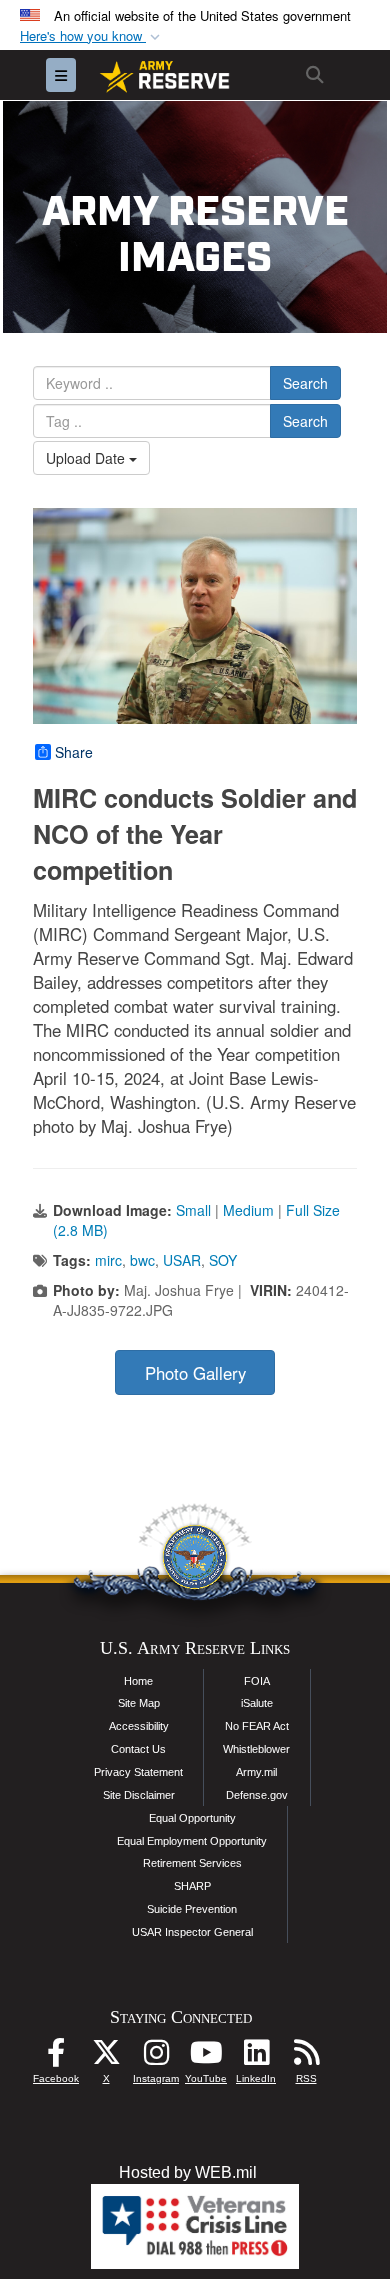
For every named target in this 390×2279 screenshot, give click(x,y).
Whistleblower (256, 1749)
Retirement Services (192, 1863)
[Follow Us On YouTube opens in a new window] (206, 2057)
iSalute (257, 1703)
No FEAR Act (257, 1726)
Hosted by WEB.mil (188, 2172)
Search (305, 383)
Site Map (139, 1703)
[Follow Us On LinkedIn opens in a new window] (256, 2057)
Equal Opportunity (192, 1818)
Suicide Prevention (192, 1909)
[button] (92, 36)
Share (74, 752)
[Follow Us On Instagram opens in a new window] (156, 2057)
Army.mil (256, 1772)
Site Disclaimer (139, 1795)
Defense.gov (257, 1795)
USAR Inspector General (192, 1932)
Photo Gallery (195, 1373)
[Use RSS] (306, 2057)
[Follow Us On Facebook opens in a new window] (56, 2057)
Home (138, 1681)
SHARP (192, 1886)
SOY (223, 1260)
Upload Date (87, 458)
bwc (142, 1260)
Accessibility (139, 1726)
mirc (108, 1260)
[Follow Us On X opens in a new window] (106, 2057)
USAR (182, 1260)
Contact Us (138, 1749)
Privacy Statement (138, 1772)
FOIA (257, 1681)
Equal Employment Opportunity (192, 1841)
